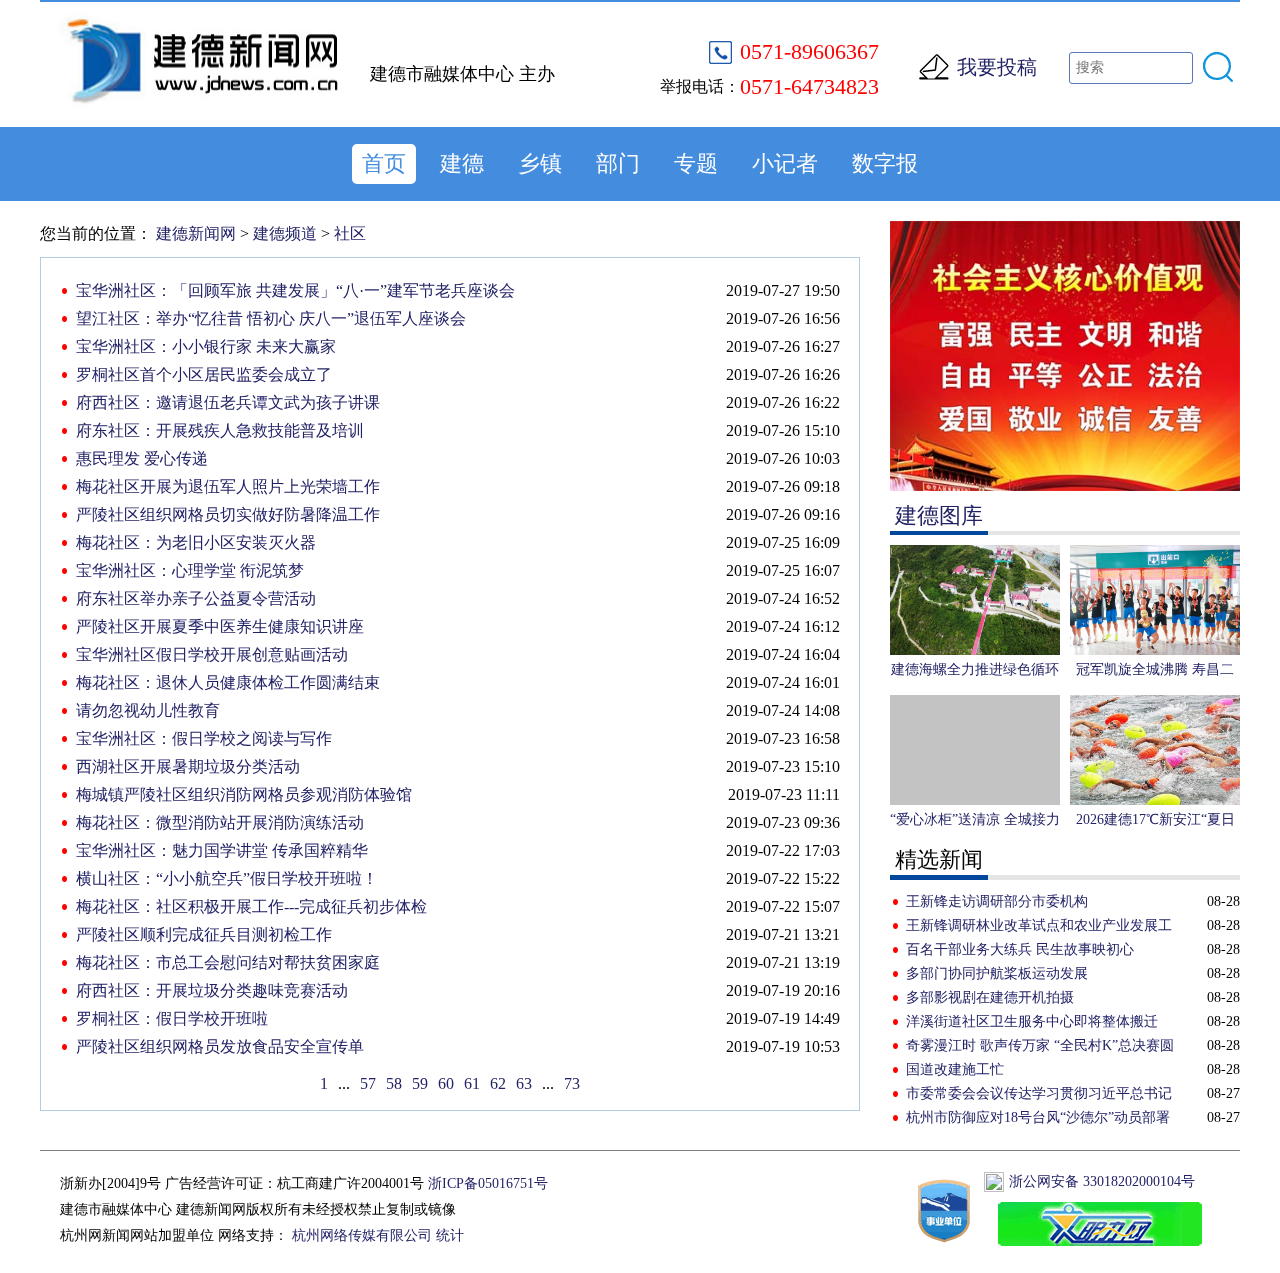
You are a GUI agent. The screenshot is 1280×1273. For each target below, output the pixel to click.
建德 (462, 163)
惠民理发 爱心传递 (142, 458)
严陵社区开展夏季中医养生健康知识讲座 (220, 626)
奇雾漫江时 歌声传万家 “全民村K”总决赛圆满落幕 (1040, 1048)
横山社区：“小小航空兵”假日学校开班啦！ (227, 878)
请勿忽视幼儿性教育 (148, 710)
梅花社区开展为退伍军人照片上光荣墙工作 (228, 486)
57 (368, 1083)
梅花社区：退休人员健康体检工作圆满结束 (228, 682)
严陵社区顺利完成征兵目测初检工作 (204, 934)
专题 (696, 163)
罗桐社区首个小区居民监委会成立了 (204, 374)
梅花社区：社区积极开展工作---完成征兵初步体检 (251, 906)
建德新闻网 (196, 233)
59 (420, 1083)
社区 (350, 233)
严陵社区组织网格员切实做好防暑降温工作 (228, 514)
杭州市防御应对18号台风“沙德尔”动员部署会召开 (1038, 1120)
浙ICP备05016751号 (488, 1183)
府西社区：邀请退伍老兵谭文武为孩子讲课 (228, 402)
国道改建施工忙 (955, 1069)
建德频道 (285, 233)
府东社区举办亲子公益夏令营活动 (196, 598)
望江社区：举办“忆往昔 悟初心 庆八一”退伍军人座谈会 (271, 318)
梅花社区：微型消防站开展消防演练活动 (220, 822)
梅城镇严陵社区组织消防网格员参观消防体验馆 (244, 794)
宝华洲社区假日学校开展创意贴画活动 (212, 654)
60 (446, 1083)
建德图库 (939, 515)
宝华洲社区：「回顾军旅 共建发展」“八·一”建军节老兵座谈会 (295, 290)
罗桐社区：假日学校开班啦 (172, 1018)
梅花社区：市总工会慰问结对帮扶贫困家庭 (228, 962)
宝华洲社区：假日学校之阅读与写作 (204, 738)
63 (524, 1083)
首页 (384, 163)
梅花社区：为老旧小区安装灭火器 (196, 542)
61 (472, 1083)
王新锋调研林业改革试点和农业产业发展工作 (1039, 928)
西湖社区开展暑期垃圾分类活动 (188, 766)
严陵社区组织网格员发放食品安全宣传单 (220, 1046)
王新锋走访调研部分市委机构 (997, 901)
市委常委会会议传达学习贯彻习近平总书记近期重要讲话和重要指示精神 (1039, 1096)
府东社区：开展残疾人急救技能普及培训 (220, 430)
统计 (450, 1235)
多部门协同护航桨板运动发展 (997, 973)
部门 (618, 163)
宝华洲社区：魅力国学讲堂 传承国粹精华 (222, 850)
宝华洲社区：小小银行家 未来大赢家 (206, 346)
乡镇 (540, 163)
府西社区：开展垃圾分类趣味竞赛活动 (212, 990)
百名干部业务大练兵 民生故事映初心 (1020, 949)
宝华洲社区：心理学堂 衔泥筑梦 (190, 570)
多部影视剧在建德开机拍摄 (990, 997)
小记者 (785, 163)
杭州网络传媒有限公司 (362, 1235)
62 (498, 1083)
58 (394, 1083)
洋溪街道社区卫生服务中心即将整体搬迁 (1032, 1021)
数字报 (885, 163)
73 (572, 1083)
